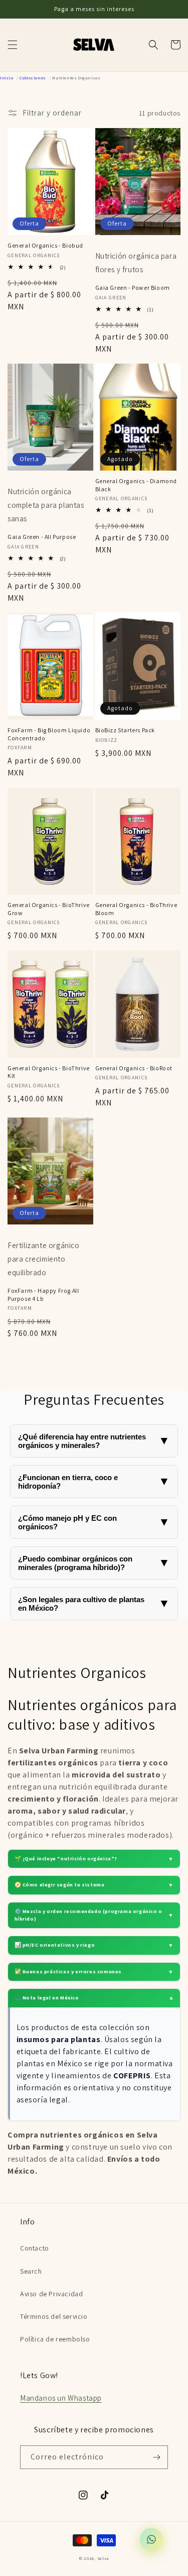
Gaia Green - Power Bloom (133, 288)
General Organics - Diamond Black (136, 485)
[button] (13, 45)
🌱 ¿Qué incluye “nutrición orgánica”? (94, 1859)
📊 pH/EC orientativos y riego (94, 1945)
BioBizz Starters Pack (125, 730)
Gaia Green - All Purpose (42, 537)
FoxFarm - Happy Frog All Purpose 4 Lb (43, 1295)
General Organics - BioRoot (134, 1068)
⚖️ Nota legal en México (94, 1998)
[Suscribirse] (156, 2457)
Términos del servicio (54, 2316)
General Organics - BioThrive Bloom (136, 909)
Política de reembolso (55, 2339)
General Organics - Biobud (45, 245)
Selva (103, 2558)
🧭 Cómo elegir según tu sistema (94, 1885)
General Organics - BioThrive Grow (49, 909)
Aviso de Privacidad (51, 2294)
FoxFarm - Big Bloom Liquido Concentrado (49, 734)
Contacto (35, 2248)
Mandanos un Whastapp (61, 2398)
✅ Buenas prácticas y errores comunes (94, 1972)
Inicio (7, 78)
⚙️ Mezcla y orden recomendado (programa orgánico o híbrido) (94, 1915)
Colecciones (33, 78)
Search (31, 2271)
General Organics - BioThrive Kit (49, 1072)
